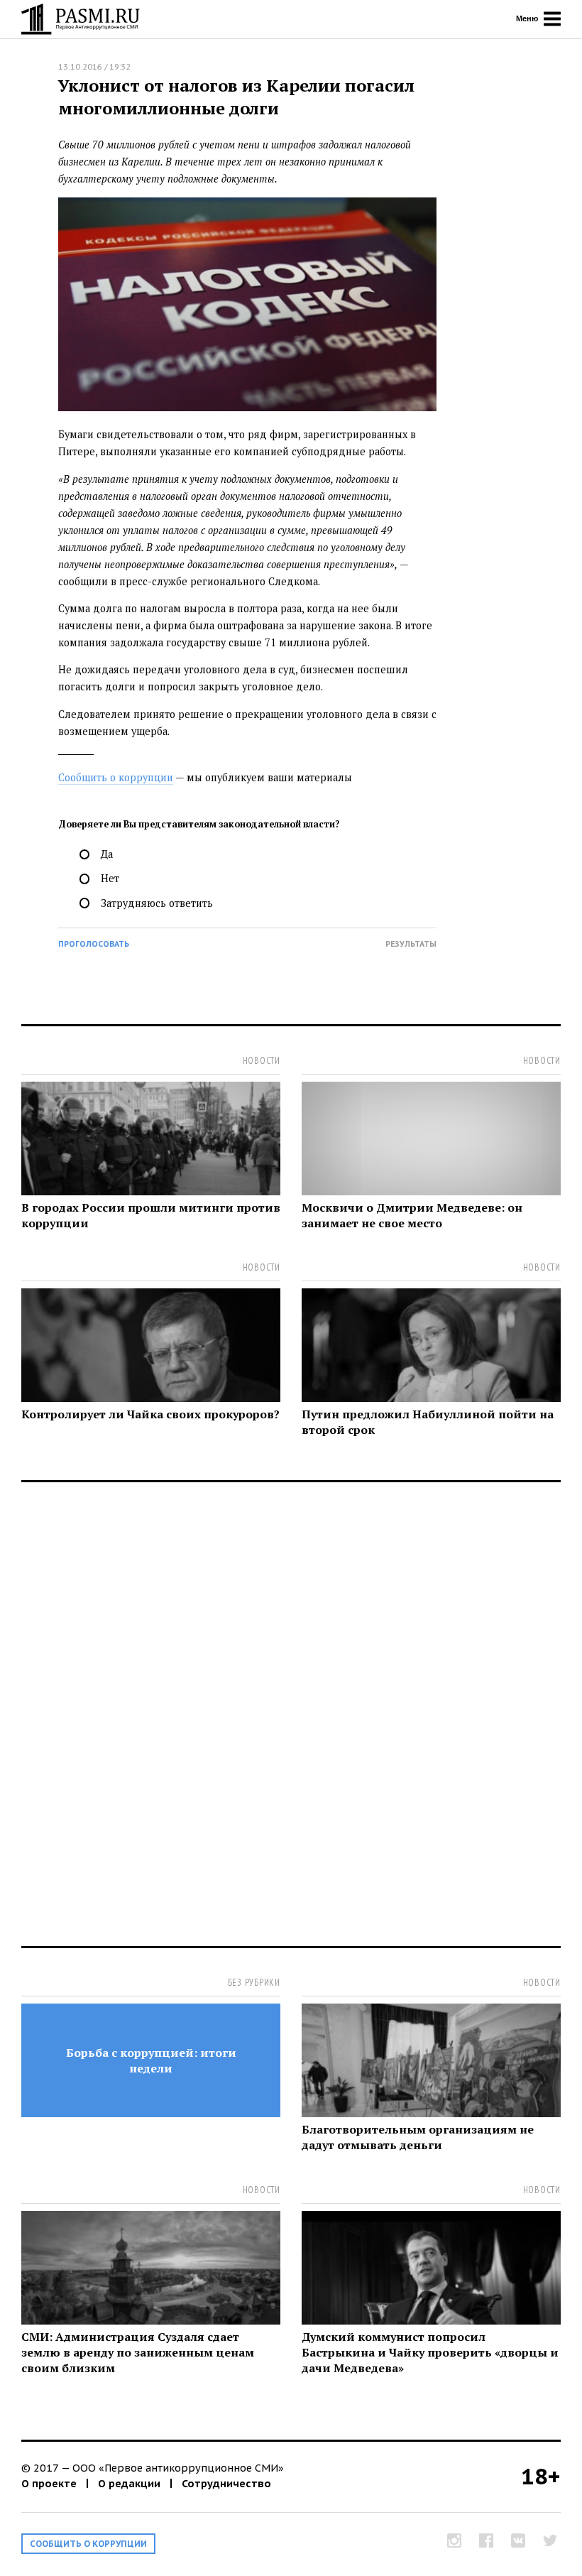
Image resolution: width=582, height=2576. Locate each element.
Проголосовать (94, 944)
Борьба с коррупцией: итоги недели (151, 2060)
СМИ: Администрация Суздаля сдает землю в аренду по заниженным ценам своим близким (138, 2352)
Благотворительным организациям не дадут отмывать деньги (418, 2137)
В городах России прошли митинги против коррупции (151, 1215)
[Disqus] (291, 1722)
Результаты (411, 944)
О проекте (49, 2483)
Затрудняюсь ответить (157, 903)
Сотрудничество (226, 2483)
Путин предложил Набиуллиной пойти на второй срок (428, 1422)
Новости (262, 1061)
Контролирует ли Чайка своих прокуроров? (150, 1414)
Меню (528, 18)
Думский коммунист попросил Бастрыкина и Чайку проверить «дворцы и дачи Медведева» (430, 2352)
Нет (110, 878)
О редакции (129, 2483)
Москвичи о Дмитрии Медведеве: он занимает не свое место (412, 1215)
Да (107, 854)
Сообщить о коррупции (116, 777)
